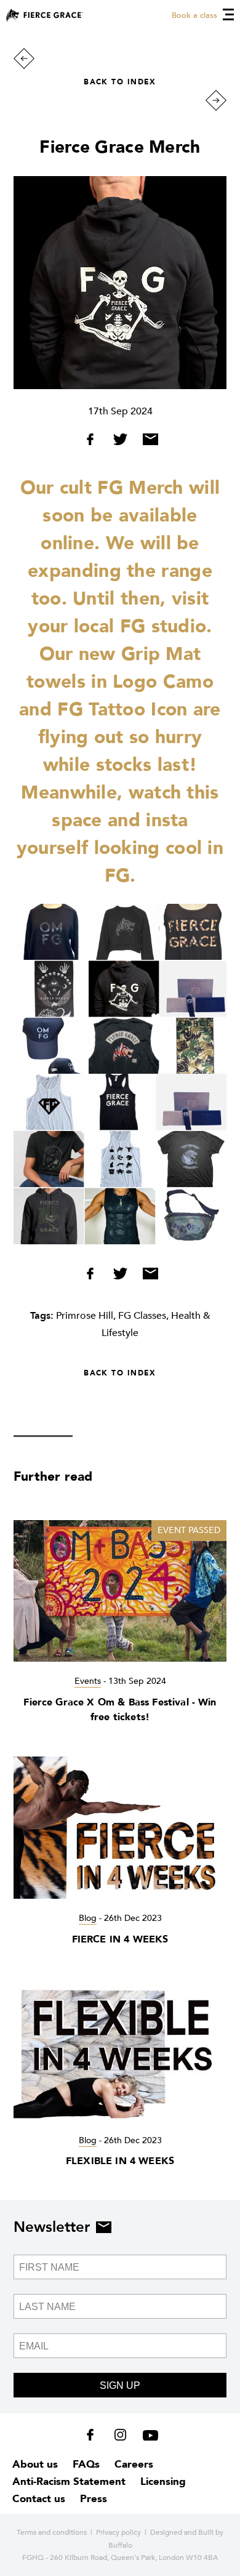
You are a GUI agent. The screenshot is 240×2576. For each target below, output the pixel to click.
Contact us (39, 2499)
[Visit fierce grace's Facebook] (94, 2437)
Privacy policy (118, 2532)
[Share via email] (147, 442)
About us (35, 2464)
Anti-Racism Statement (69, 2481)
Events (88, 1681)
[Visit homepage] (45, 15)
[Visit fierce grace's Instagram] (122, 2437)
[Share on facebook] (94, 442)
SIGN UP (120, 2385)
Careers (134, 2464)
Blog (88, 1918)
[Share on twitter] (122, 442)
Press (94, 2499)
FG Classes (142, 1316)
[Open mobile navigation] (228, 14)
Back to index (120, 82)
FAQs (86, 2464)
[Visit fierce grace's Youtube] (147, 2437)
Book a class (194, 15)
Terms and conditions (52, 2532)
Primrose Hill (85, 1316)
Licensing (163, 2481)
